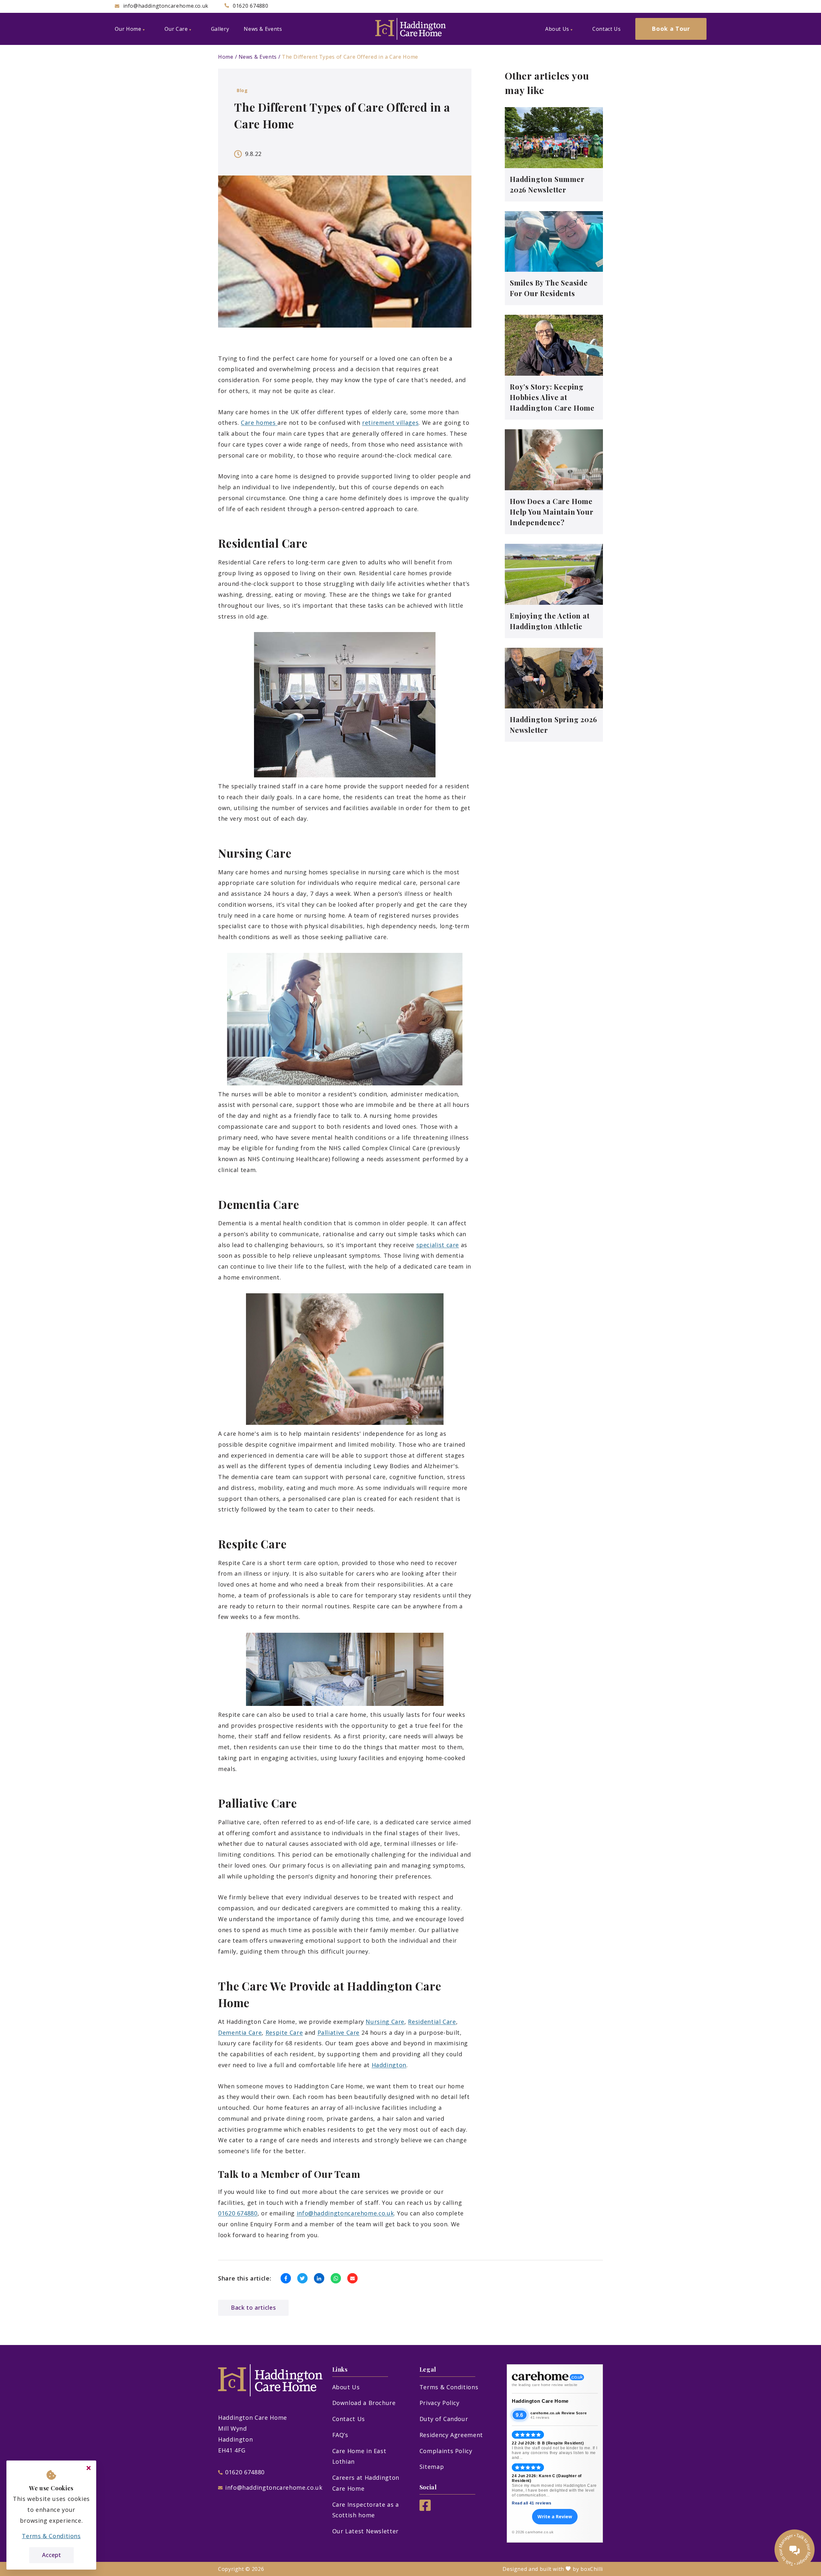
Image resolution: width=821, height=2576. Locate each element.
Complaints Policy (446, 2451)
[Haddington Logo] (410, 29)
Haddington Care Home (540, 2401)
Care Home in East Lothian (359, 2456)
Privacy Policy (440, 2403)
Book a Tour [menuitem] (671, 29)
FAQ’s (340, 2435)
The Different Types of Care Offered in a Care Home (350, 57)
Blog (242, 90)
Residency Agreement (451, 2435)
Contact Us (349, 2419)
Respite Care (284, 2033)
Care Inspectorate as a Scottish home (366, 2510)
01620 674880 (238, 2213)
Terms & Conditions (449, 2387)
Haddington (389, 2065)
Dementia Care (240, 2033)
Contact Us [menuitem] (606, 29)
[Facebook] (425, 2509)
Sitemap (432, 2467)
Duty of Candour (444, 2419)
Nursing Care (385, 2022)
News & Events (258, 57)
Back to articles (253, 2307)
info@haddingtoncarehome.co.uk (345, 2213)
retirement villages (390, 423)
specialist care (438, 1245)
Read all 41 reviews (532, 2503)
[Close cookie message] (89, 2468)
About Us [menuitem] (557, 29)
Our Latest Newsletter (365, 2531)
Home (226, 57)
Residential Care (432, 2022)
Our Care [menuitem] (176, 29)
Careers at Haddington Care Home (366, 2483)
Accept (51, 2555)
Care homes (259, 423)
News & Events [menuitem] (263, 29)
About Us (346, 2387)
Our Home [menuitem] (128, 29)
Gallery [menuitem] (220, 29)
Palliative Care (339, 2033)
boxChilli (592, 2569)
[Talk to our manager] (795, 2550)
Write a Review (555, 2516)
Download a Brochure (364, 2403)
